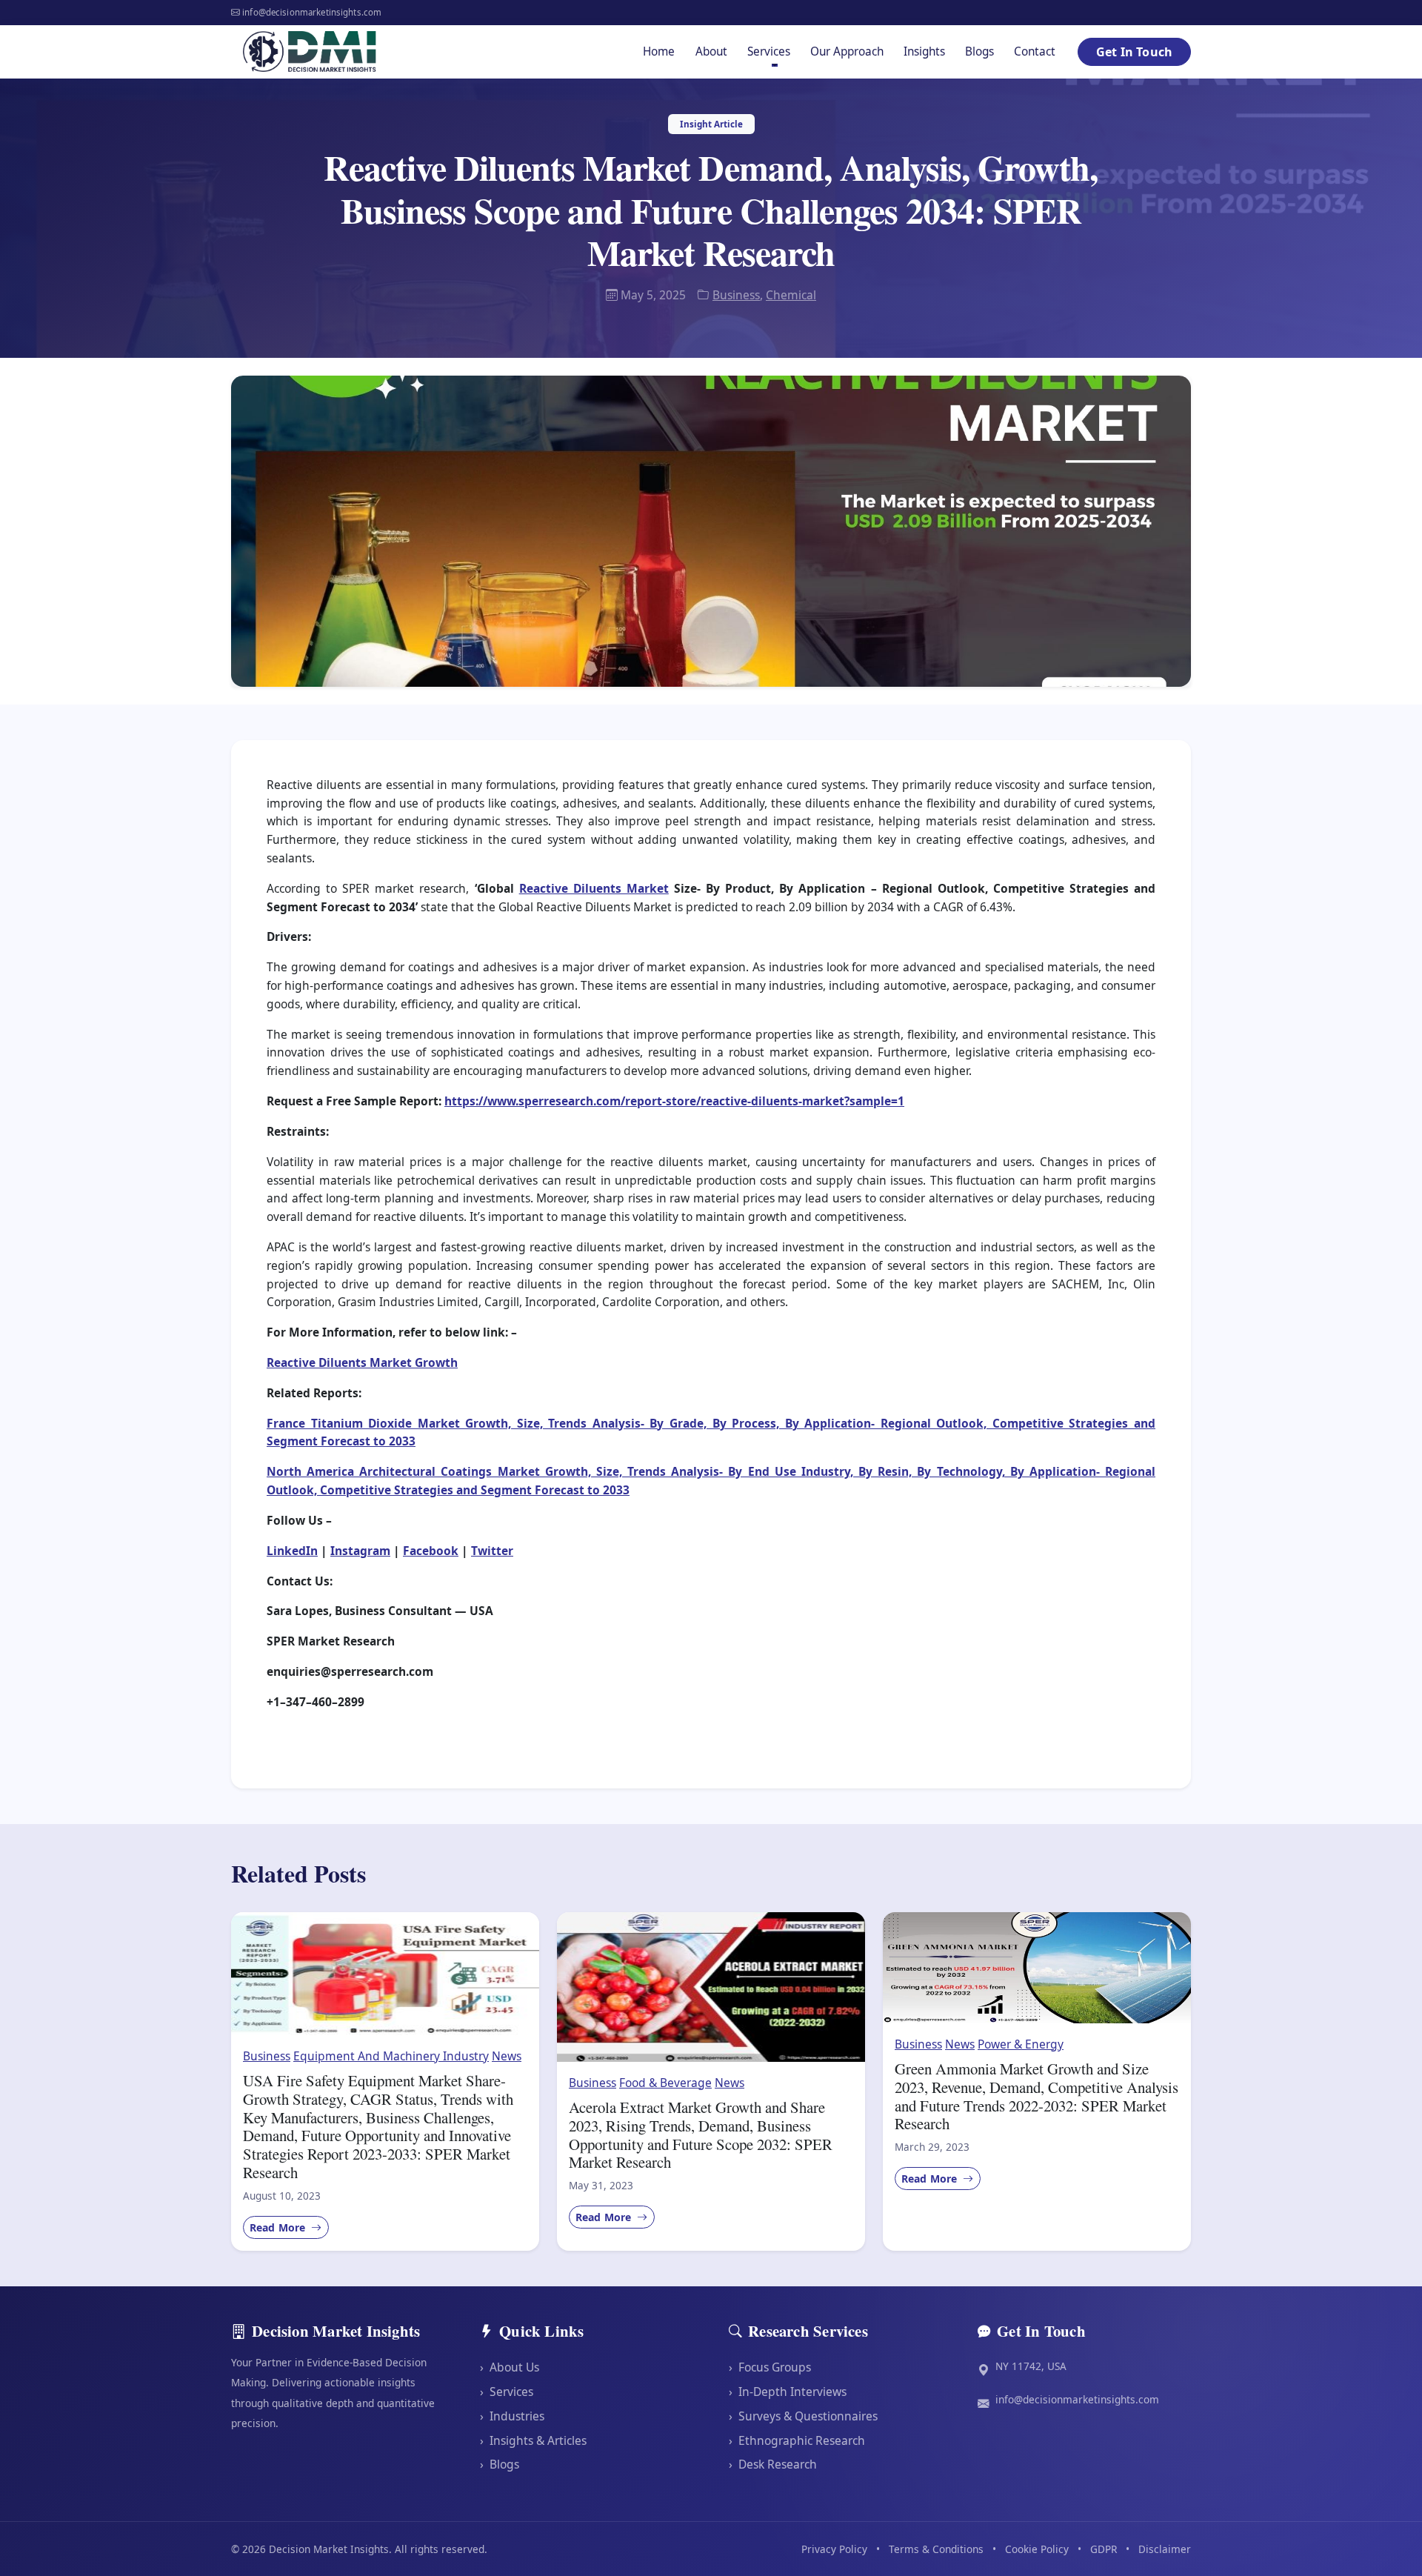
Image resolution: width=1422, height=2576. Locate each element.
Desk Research (773, 2464)
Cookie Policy (1037, 2549)
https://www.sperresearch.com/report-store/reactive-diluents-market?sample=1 (674, 1101)
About (711, 51)
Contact (1035, 51)
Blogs (979, 51)
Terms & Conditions (936, 2549)
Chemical (791, 295)
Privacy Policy (834, 2549)
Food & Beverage (665, 2083)
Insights (924, 51)
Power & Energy (1021, 2044)
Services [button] (769, 51)
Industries (512, 2416)
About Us (510, 2367)
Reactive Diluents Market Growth (362, 1362)
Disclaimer (1165, 2549)
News (507, 2056)
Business (736, 295)
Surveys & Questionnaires (803, 2416)
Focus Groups (770, 2367)
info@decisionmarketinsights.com (1077, 2399)
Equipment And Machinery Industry (391, 2056)
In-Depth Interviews (788, 2392)
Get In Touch (1134, 52)
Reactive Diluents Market (594, 888)
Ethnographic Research (797, 2440)
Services (507, 2392)
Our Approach (847, 51)
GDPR (1104, 2549)
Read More (279, 2227)
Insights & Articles (533, 2440)
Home (659, 51)
